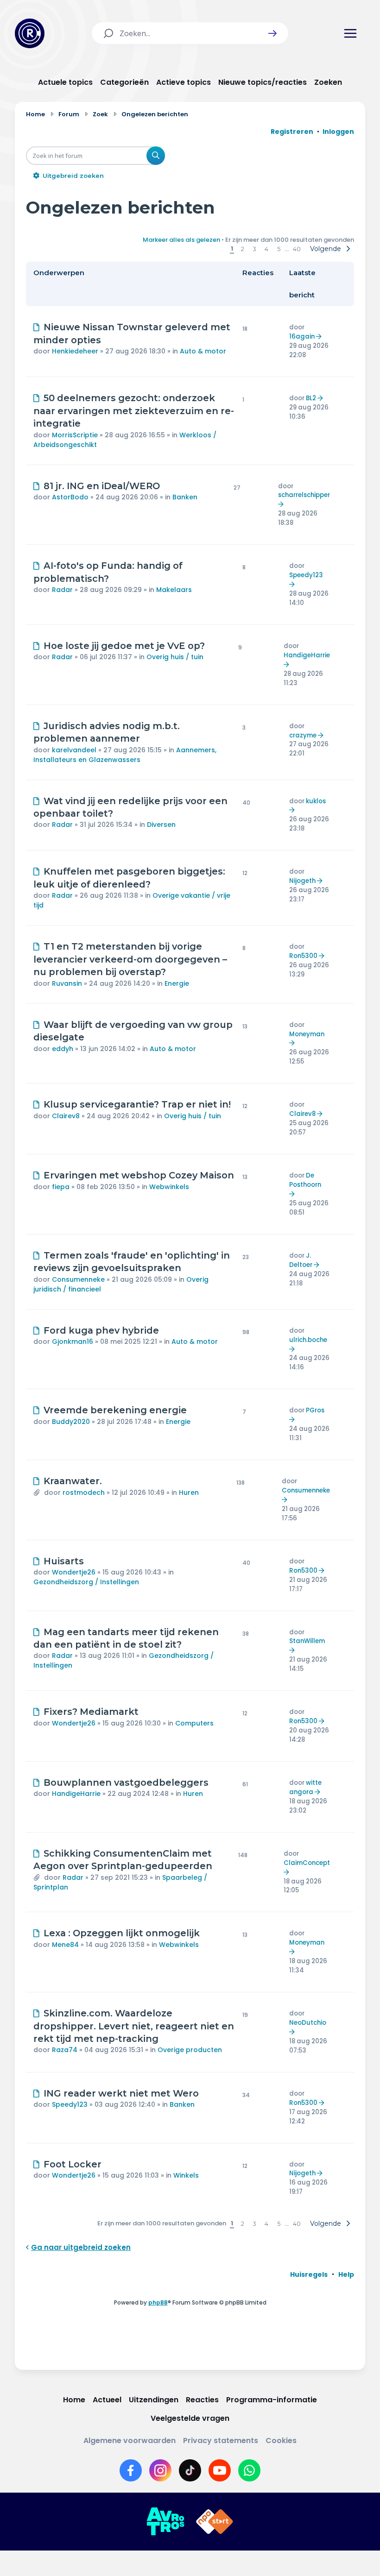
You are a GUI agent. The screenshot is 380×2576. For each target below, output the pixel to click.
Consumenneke (78, 1279)
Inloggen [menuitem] (338, 132)
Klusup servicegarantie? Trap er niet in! (137, 1104)
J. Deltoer (301, 1260)
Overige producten (190, 2050)
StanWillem (307, 1641)
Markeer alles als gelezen (181, 240)
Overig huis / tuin (175, 657)
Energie (177, 983)
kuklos (316, 801)
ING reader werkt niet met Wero (121, 2093)
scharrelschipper (304, 495)
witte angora (305, 1787)
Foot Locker (73, 2164)
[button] (272, 33)
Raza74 (65, 2050)
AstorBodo (70, 497)
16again (302, 337)
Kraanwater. (73, 1481)
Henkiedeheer (75, 351)
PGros (315, 1410)
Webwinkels (169, 1187)
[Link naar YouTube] (220, 2470)
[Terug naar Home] (30, 33)
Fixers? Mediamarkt (91, 1712)
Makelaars (174, 590)
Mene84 (65, 1945)
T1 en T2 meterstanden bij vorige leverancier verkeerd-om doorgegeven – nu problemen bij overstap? (130, 959)
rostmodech (84, 1493)
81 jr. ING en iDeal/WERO (102, 486)
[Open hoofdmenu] (350, 33)
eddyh (63, 1049)
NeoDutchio (308, 2023)
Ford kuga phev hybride (101, 1330)
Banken (185, 497)
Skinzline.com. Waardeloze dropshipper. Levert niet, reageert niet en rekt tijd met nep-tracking (134, 2026)
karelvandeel (74, 750)
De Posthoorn (305, 1180)
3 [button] (254, 249)
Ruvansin (67, 983)
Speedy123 (306, 575)
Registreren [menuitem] (292, 132)
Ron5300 (303, 956)
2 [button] (243, 249)
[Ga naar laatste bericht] (320, 337)
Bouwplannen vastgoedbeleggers (126, 1782)
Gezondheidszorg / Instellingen (86, 1582)
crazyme (303, 735)
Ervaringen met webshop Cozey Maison (139, 1175)
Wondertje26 (74, 1572)
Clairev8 (66, 1116)
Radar (62, 590)
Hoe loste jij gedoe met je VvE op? (124, 646)
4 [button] (266, 249)
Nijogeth (302, 881)
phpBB (158, 2302)
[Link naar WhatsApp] (249, 2470)
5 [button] (279, 249)
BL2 (311, 398)
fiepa (61, 1187)
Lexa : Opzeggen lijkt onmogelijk (122, 1933)
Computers (194, 1723)
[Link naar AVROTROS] (165, 2522)
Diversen (161, 825)
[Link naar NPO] (215, 2522)
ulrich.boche (308, 1340)
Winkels (186, 2175)
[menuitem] (309, 2274)
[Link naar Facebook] (131, 2470)
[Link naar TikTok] (190, 2470)
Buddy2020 (71, 1422)
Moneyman (307, 1034)
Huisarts (64, 1561)
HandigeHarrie (307, 655)
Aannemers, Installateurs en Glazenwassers (125, 755)
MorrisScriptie (75, 435)
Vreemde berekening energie (115, 1410)
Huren (189, 1493)
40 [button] (297, 249)
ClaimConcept (307, 1863)
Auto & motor (203, 351)
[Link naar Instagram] (160, 2470)
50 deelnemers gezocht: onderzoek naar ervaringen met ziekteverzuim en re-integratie (134, 411)
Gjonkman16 (73, 1342)
